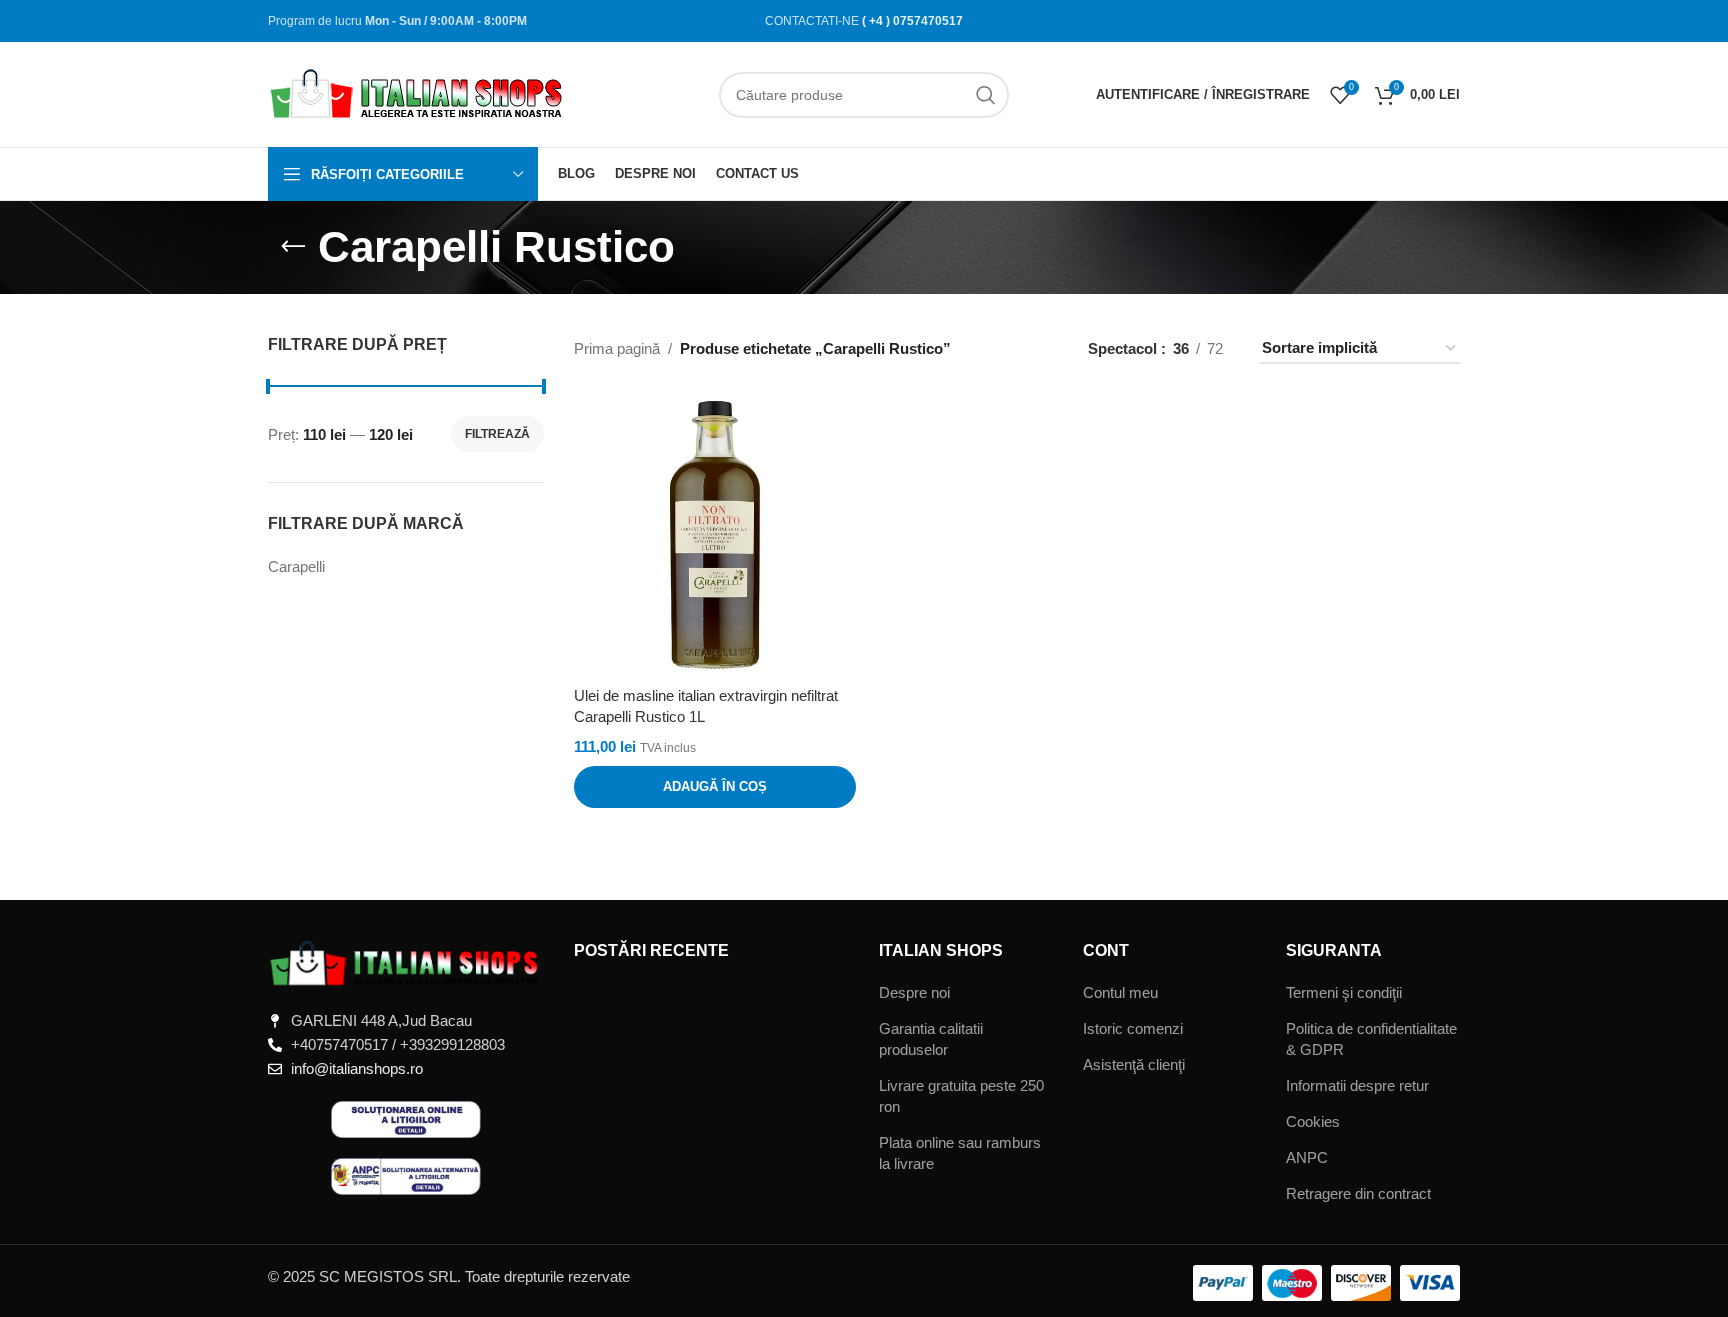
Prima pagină (617, 348)
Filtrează (497, 434)
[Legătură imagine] (406, 962)
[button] (715, 787)
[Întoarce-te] (293, 247)
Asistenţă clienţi (1134, 1064)
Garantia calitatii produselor (931, 1039)
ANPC (1307, 1157)
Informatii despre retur (1357, 1085)
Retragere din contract (1358, 1193)
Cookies (1313, 1121)
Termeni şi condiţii (1344, 992)
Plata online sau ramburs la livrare (960, 1153)
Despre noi (914, 992)
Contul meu (1120, 992)
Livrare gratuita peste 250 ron (961, 1096)
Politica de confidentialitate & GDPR (1371, 1039)
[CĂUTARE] (986, 95)
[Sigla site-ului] (418, 92)
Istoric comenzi (1133, 1028)
